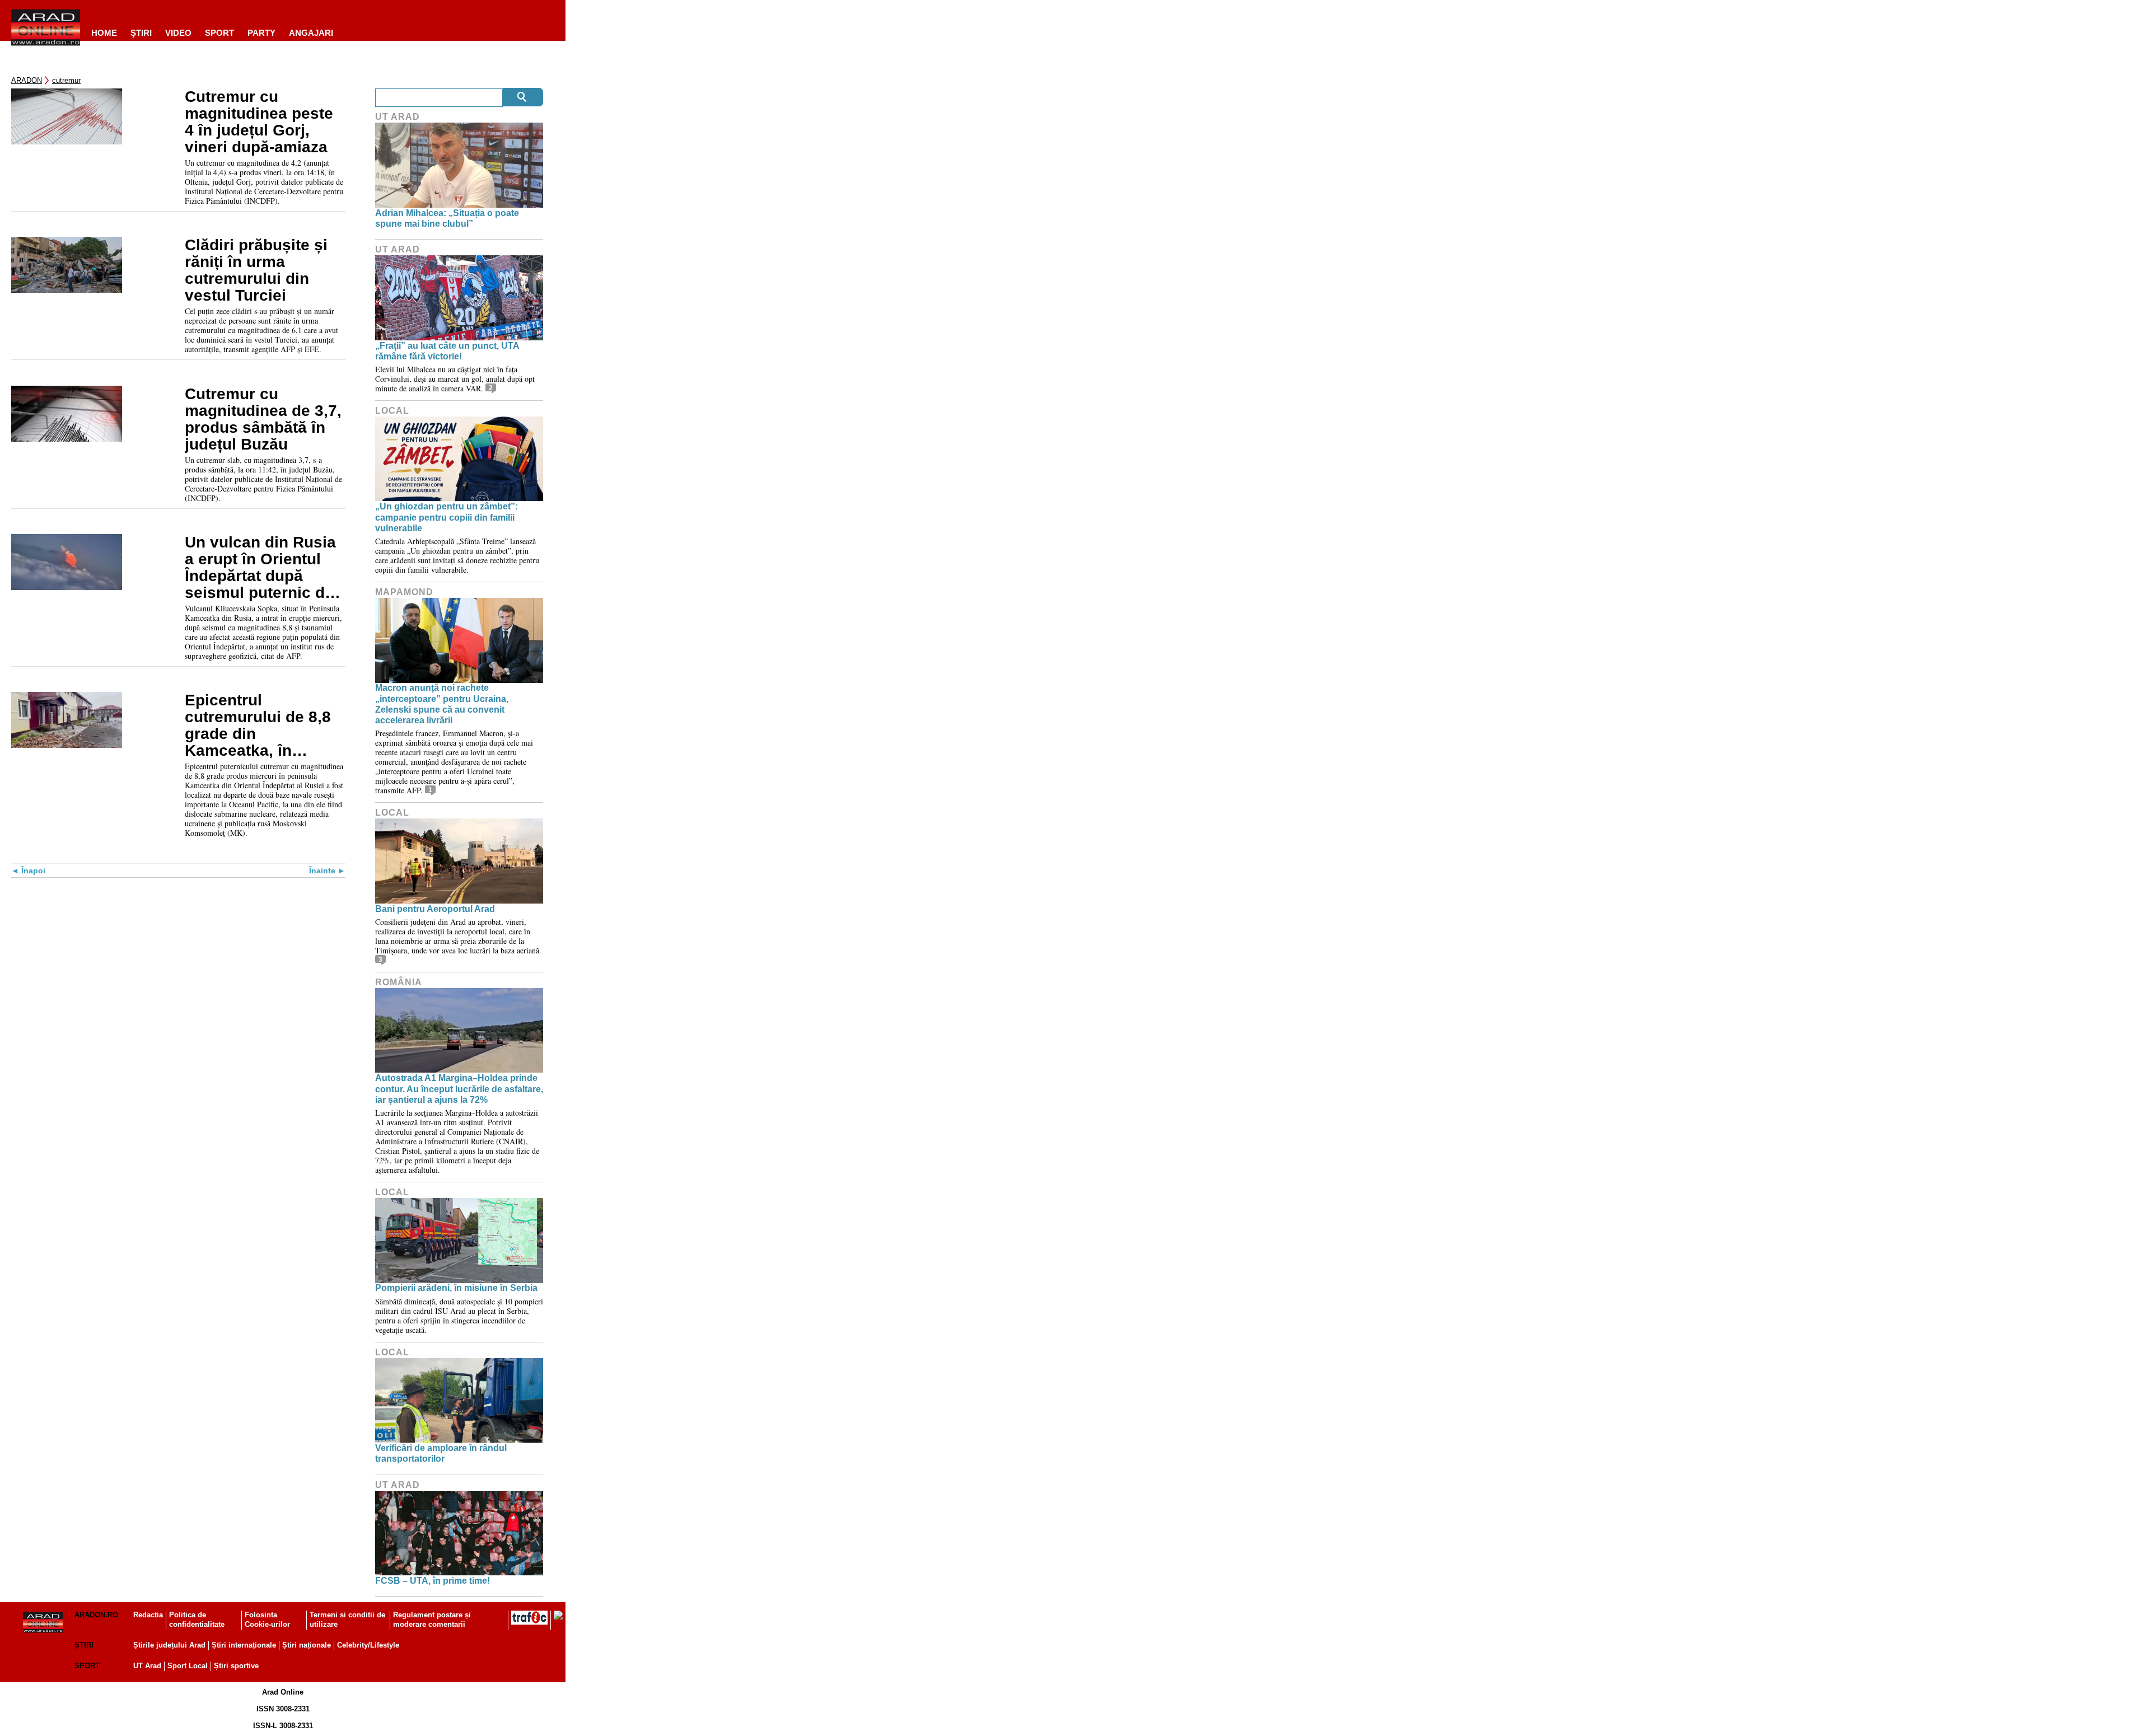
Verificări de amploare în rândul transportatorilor (441, 1453)
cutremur (66, 80)
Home (104, 33)
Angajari (311, 33)
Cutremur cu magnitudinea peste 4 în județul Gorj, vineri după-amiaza (259, 122)
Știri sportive (236, 1666)
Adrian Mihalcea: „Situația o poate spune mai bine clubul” (447, 218)
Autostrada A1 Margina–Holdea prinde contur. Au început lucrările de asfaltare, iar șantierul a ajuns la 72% (459, 1089)
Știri (84, 1645)
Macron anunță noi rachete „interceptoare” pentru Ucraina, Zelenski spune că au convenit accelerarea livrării (442, 704)
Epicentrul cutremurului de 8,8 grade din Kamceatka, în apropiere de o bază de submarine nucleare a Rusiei (259, 726)
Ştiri (141, 33)
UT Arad (398, 117)
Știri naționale (307, 1645)
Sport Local (188, 1666)
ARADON (27, 80)
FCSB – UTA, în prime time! (433, 1581)
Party (261, 33)
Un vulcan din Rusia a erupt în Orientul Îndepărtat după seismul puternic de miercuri (260, 568)
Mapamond (404, 592)
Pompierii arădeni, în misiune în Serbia (456, 1288)
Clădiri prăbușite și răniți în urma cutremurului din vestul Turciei (256, 270)
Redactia (148, 1615)
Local (392, 411)
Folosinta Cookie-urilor (267, 1620)
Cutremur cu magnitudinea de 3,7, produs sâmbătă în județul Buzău (263, 419)
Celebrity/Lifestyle (368, 1645)
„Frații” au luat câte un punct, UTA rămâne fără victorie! (447, 351)
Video (178, 33)
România (399, 982)
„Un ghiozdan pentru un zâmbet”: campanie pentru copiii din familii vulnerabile (447, 517)
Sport (219, 33)
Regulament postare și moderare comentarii (432, 1620)
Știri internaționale (244, 1645)
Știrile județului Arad (169, 1645)
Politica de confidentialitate (197, 1620)
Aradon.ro (96, 1615)
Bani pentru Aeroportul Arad (435, 909)
